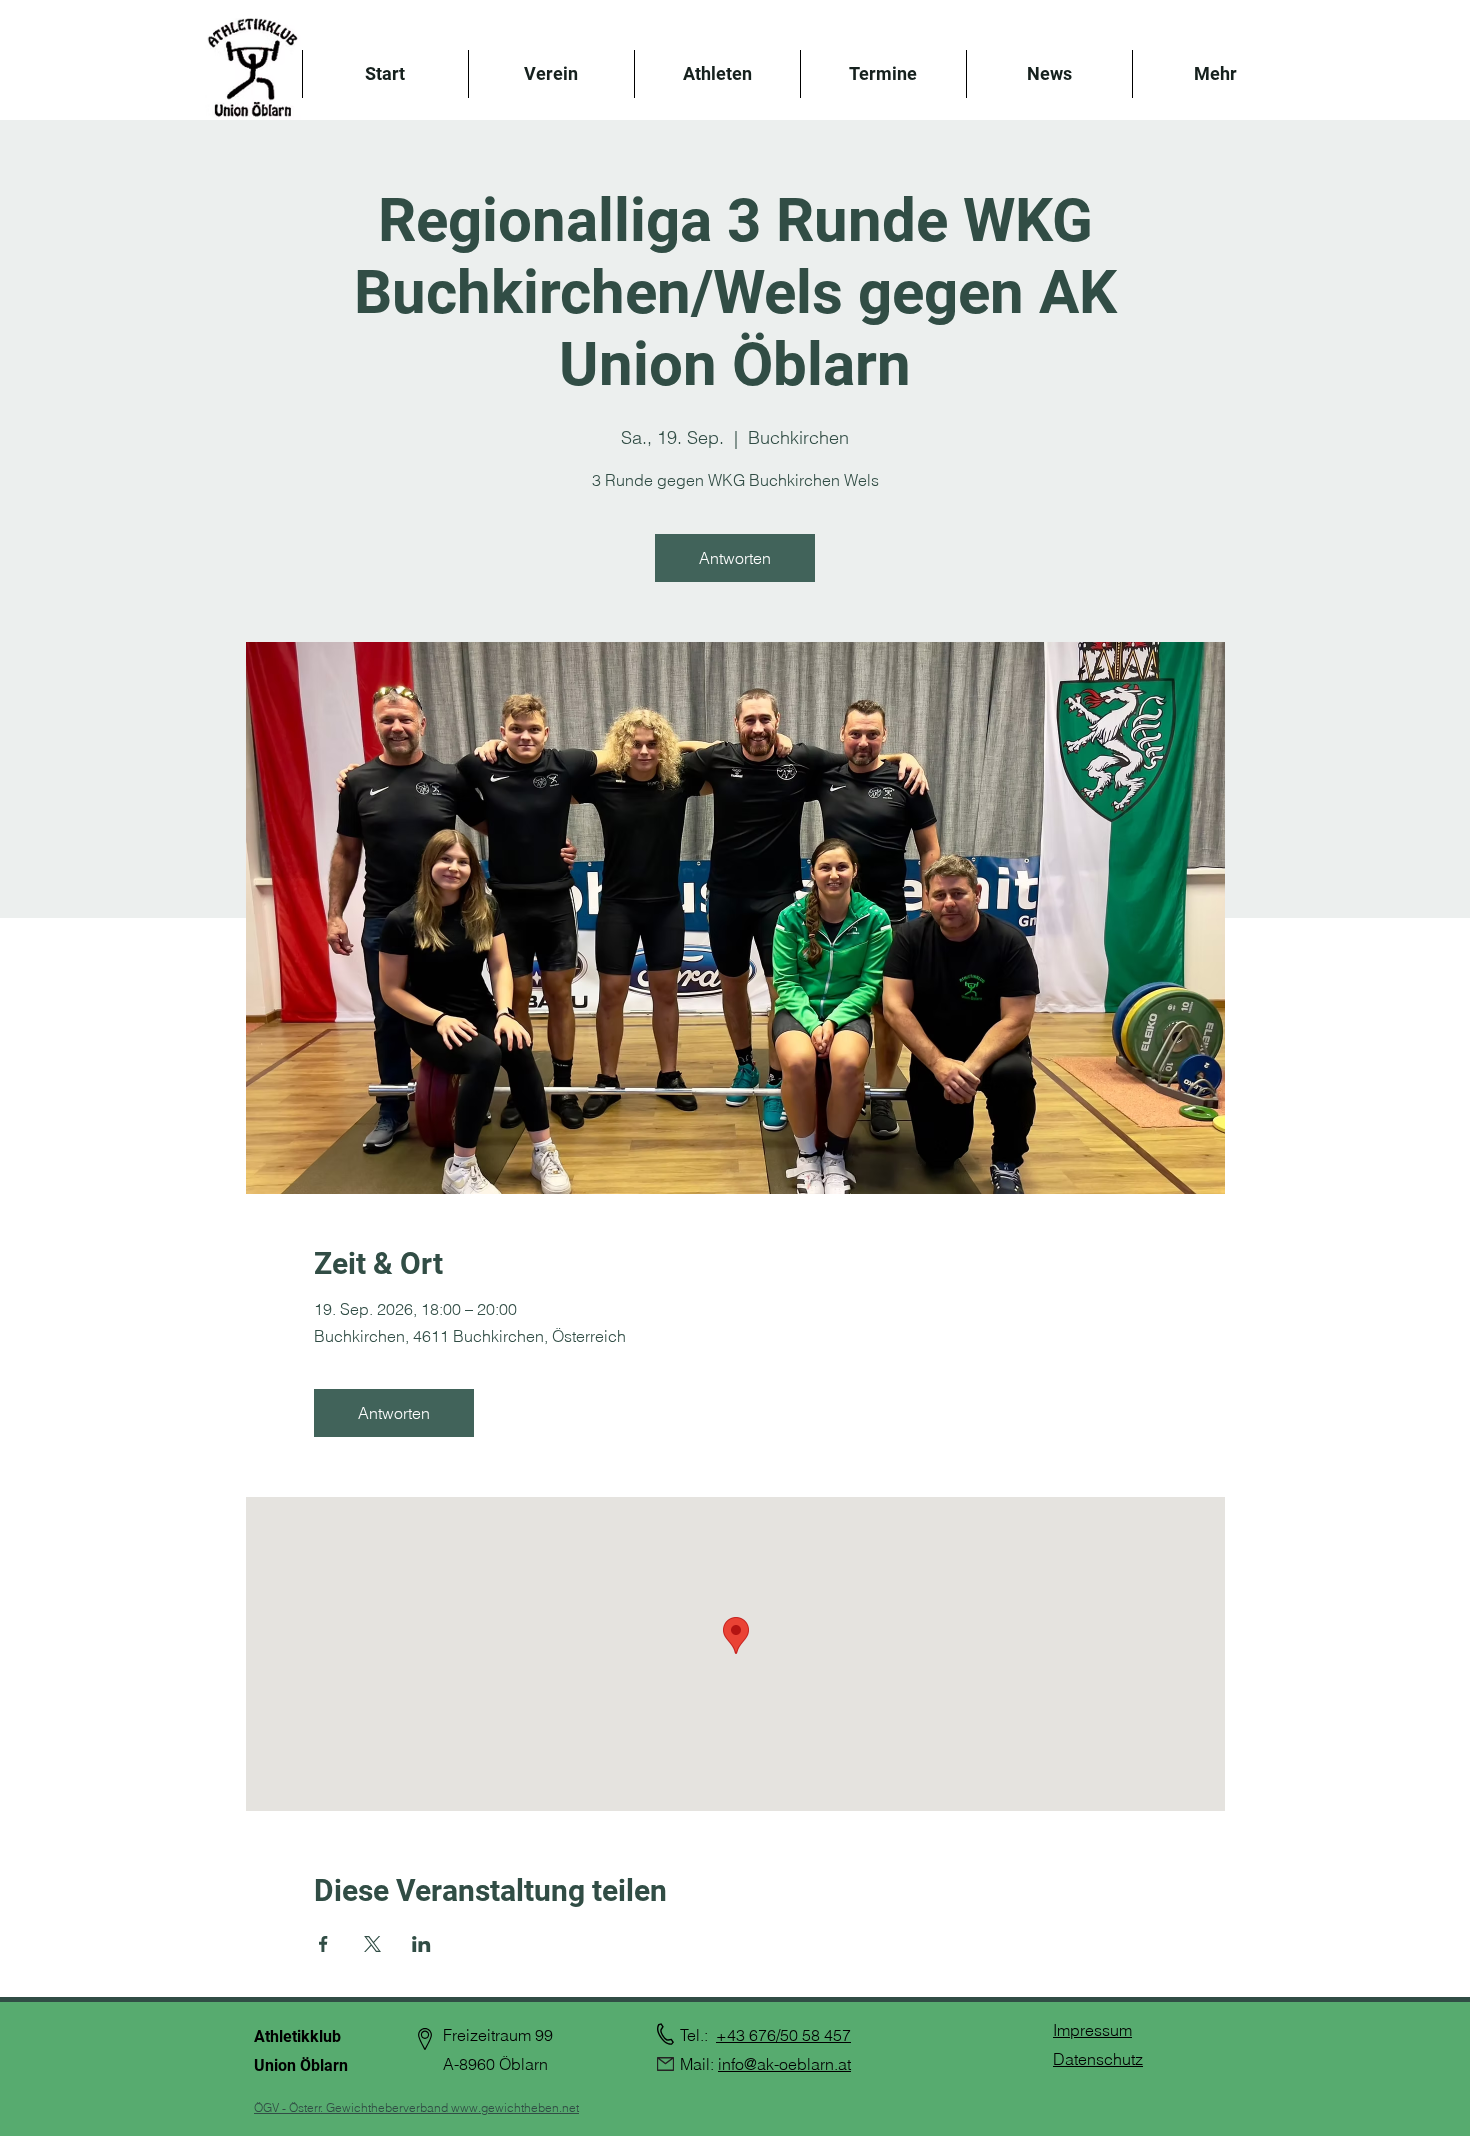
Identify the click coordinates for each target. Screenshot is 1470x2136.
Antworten (735, 558)
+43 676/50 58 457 (783, 2035)
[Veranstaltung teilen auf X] (372, 1944)
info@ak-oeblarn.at (784, 2064)
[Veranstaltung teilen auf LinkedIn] (421, 1944)
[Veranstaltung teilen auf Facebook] (323, 1944)
